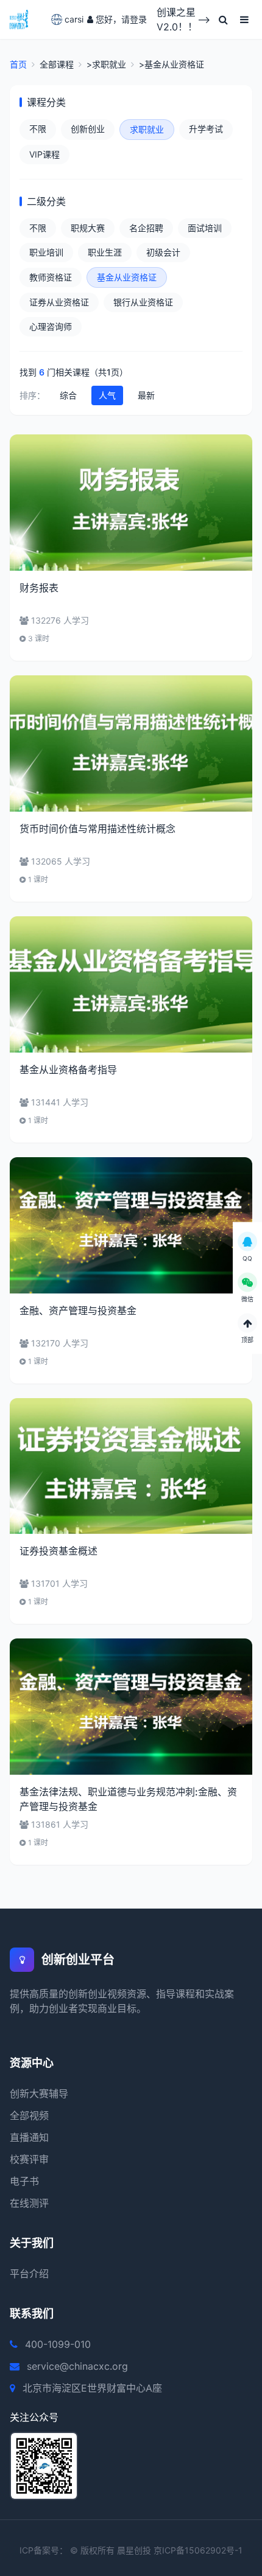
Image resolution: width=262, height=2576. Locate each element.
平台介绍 (29, 2274)
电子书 (24, 2181)
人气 (107, 395)
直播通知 (29, 2137)
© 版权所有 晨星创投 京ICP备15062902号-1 (156, 2550)
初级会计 (163, 252)
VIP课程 (44, 154)
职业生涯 (105, 252)
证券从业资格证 (59, 302)
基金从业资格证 (127, 277)
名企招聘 (146, 228)
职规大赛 (88, 228)
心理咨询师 (51, 326)
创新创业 (88, 129)
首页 (18, 64)
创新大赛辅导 (39, 2094)
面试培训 (205, 228)
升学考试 (206, 129)
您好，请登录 (121, 19)
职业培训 (46, 252)
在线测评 (29, 2203)
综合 (68, 395)
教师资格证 (51, 277)
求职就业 (147, 129)
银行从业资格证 (143, 302)
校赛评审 (29, 2159)
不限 (38, 129)
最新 (146, 395)
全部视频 (29, 2115)
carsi (71, 19)
